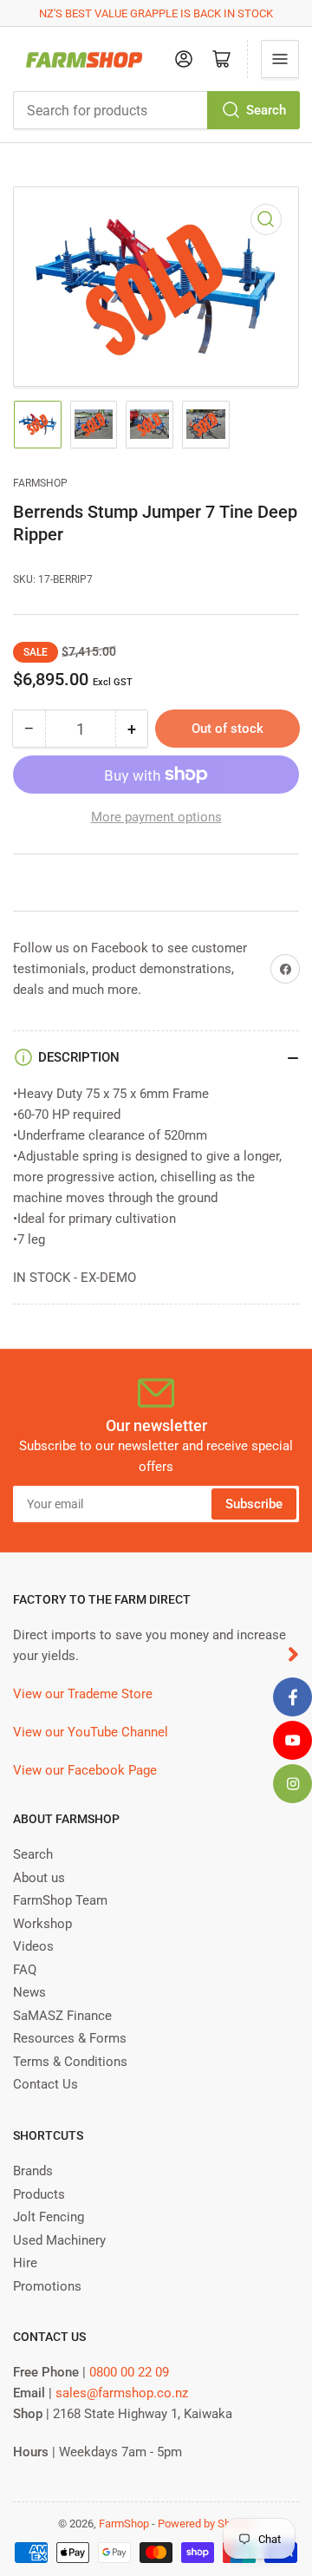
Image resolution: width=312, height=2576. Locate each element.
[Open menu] (280, 59)
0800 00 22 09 (129, 2372)
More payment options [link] (156, 817)
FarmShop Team (60, 1900)
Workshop (42, 1924)
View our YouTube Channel (91, 1732)
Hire (25, 2263)
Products (39, 2194)
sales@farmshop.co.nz (122, 2393)
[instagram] (292, 1784)
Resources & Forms (70, 2038)
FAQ (25, 1970)
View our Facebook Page (85, 1770)
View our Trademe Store (83, 1694)
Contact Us (45, 2084)
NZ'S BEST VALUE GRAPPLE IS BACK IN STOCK (156, 13)
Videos (33, 1946)
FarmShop (40, 483)
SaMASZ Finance (62, 2016)
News (29, 1992)
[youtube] (292, 1740)
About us (39, 1878)
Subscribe (254, 1504)
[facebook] (292, 1697)
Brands (33, 2171)
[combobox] (156, 110)
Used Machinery (59, 2240)
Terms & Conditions (70, 2062)
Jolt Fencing (49, 2217)
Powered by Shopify (206, 2524)
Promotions (47, 2286)
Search (266, 110)
